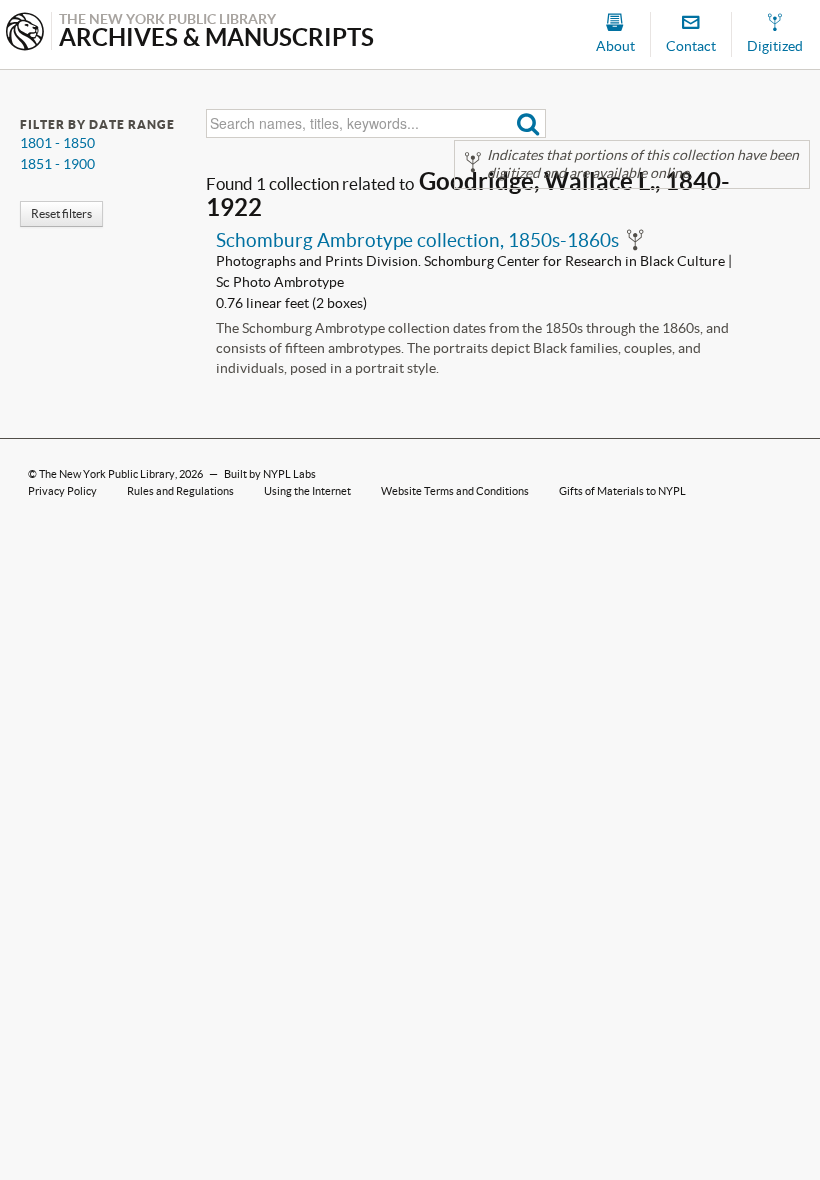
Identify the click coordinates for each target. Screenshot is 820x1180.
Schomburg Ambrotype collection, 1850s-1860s (417, 240)
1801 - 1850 (57, 143)
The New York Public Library (107, 474)
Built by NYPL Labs (270, 474)
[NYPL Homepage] (25, 33)
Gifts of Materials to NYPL (622, 491)
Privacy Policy (62, 491)
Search (528, 123)
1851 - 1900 (57, 164)
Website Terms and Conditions (455, 491)
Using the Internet (307, 491)
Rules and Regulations (180, 491)
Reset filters (61, 213)
